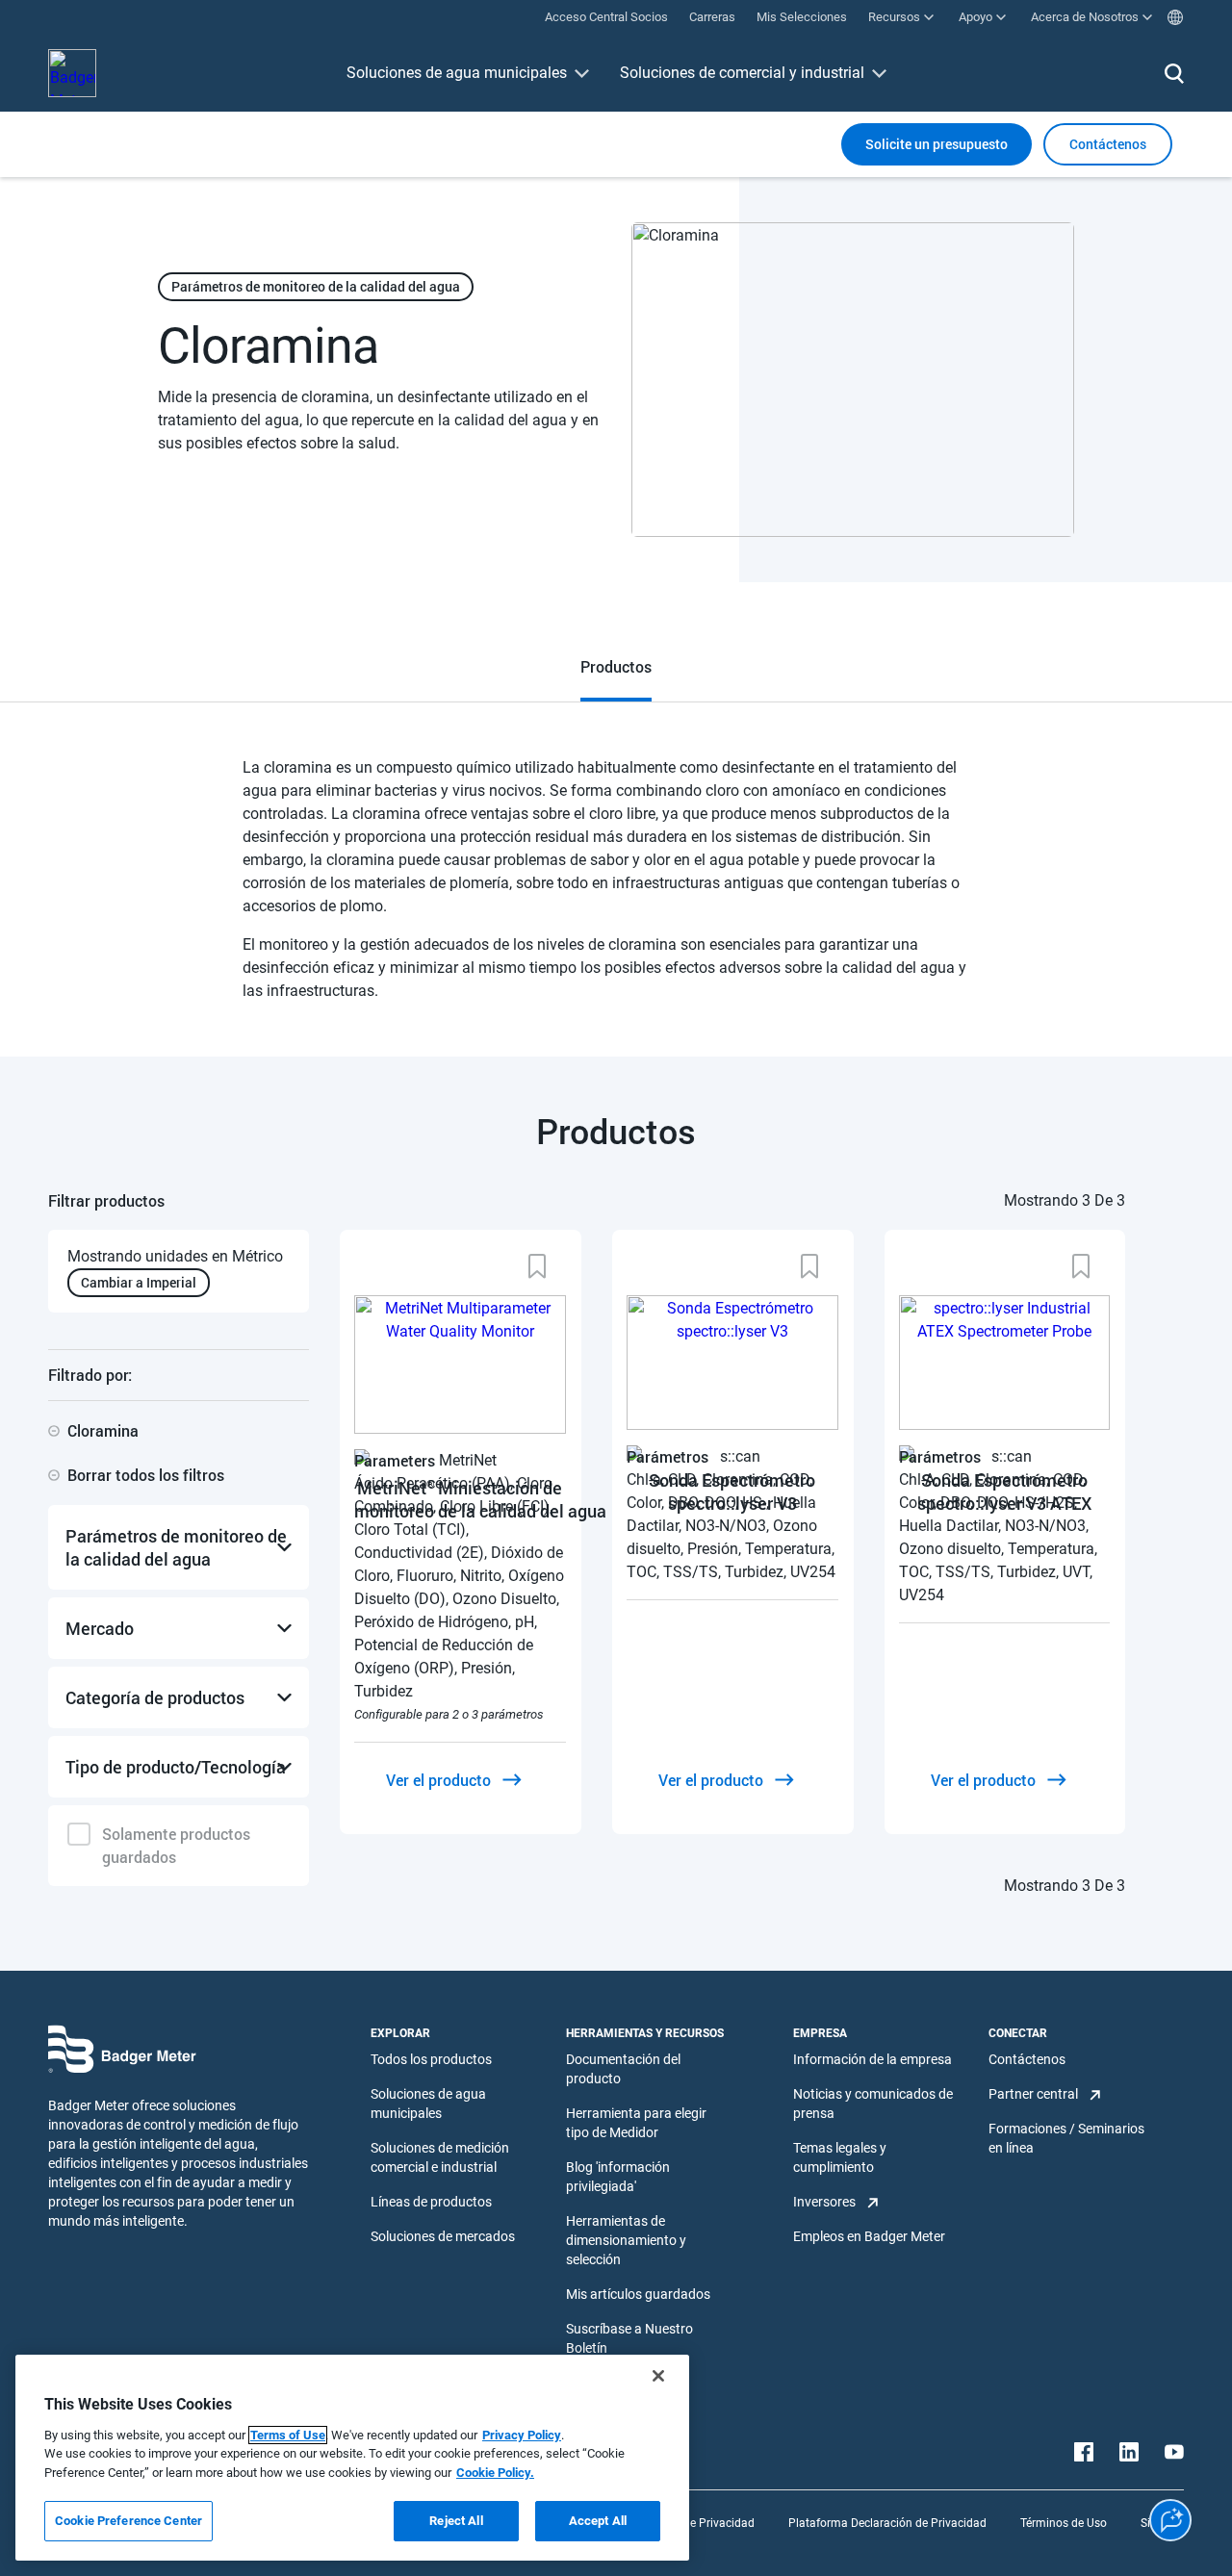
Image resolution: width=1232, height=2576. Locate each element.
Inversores (824, 2202)
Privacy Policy (522, 2435)
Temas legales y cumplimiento (840, 2157)
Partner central (1033, 2094)
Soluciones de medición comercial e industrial (440, 2157)
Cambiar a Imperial (139, 1282)
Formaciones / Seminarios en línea (1066, 2138)
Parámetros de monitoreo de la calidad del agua (316, 286)
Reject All (456, 2521)
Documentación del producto (623, 2069)
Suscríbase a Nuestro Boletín (629, 2338)
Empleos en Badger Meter (869, 2236)
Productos (616, 666)
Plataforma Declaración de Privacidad (887, 2523)
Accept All (598, 2521)
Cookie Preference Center (128, 2521)
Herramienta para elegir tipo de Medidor (636, 2123)
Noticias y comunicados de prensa (873, 2104)
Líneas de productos (431, 2202)
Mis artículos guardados (638, 2294)
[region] (352, 2458)
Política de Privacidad (698, 2523)
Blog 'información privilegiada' (618, 2177)
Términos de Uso (1064, 2523)
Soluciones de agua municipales (457, 73)
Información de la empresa (873, 2059)
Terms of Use (288, 2435)
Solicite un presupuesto (937, 144)
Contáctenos (1027, 2059)
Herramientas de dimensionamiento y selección (626, 2240)
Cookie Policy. (495, 2473)
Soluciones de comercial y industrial (742, 73)
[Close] (658, 2376)
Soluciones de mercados (443, 2236)
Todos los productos (431, 2059)
